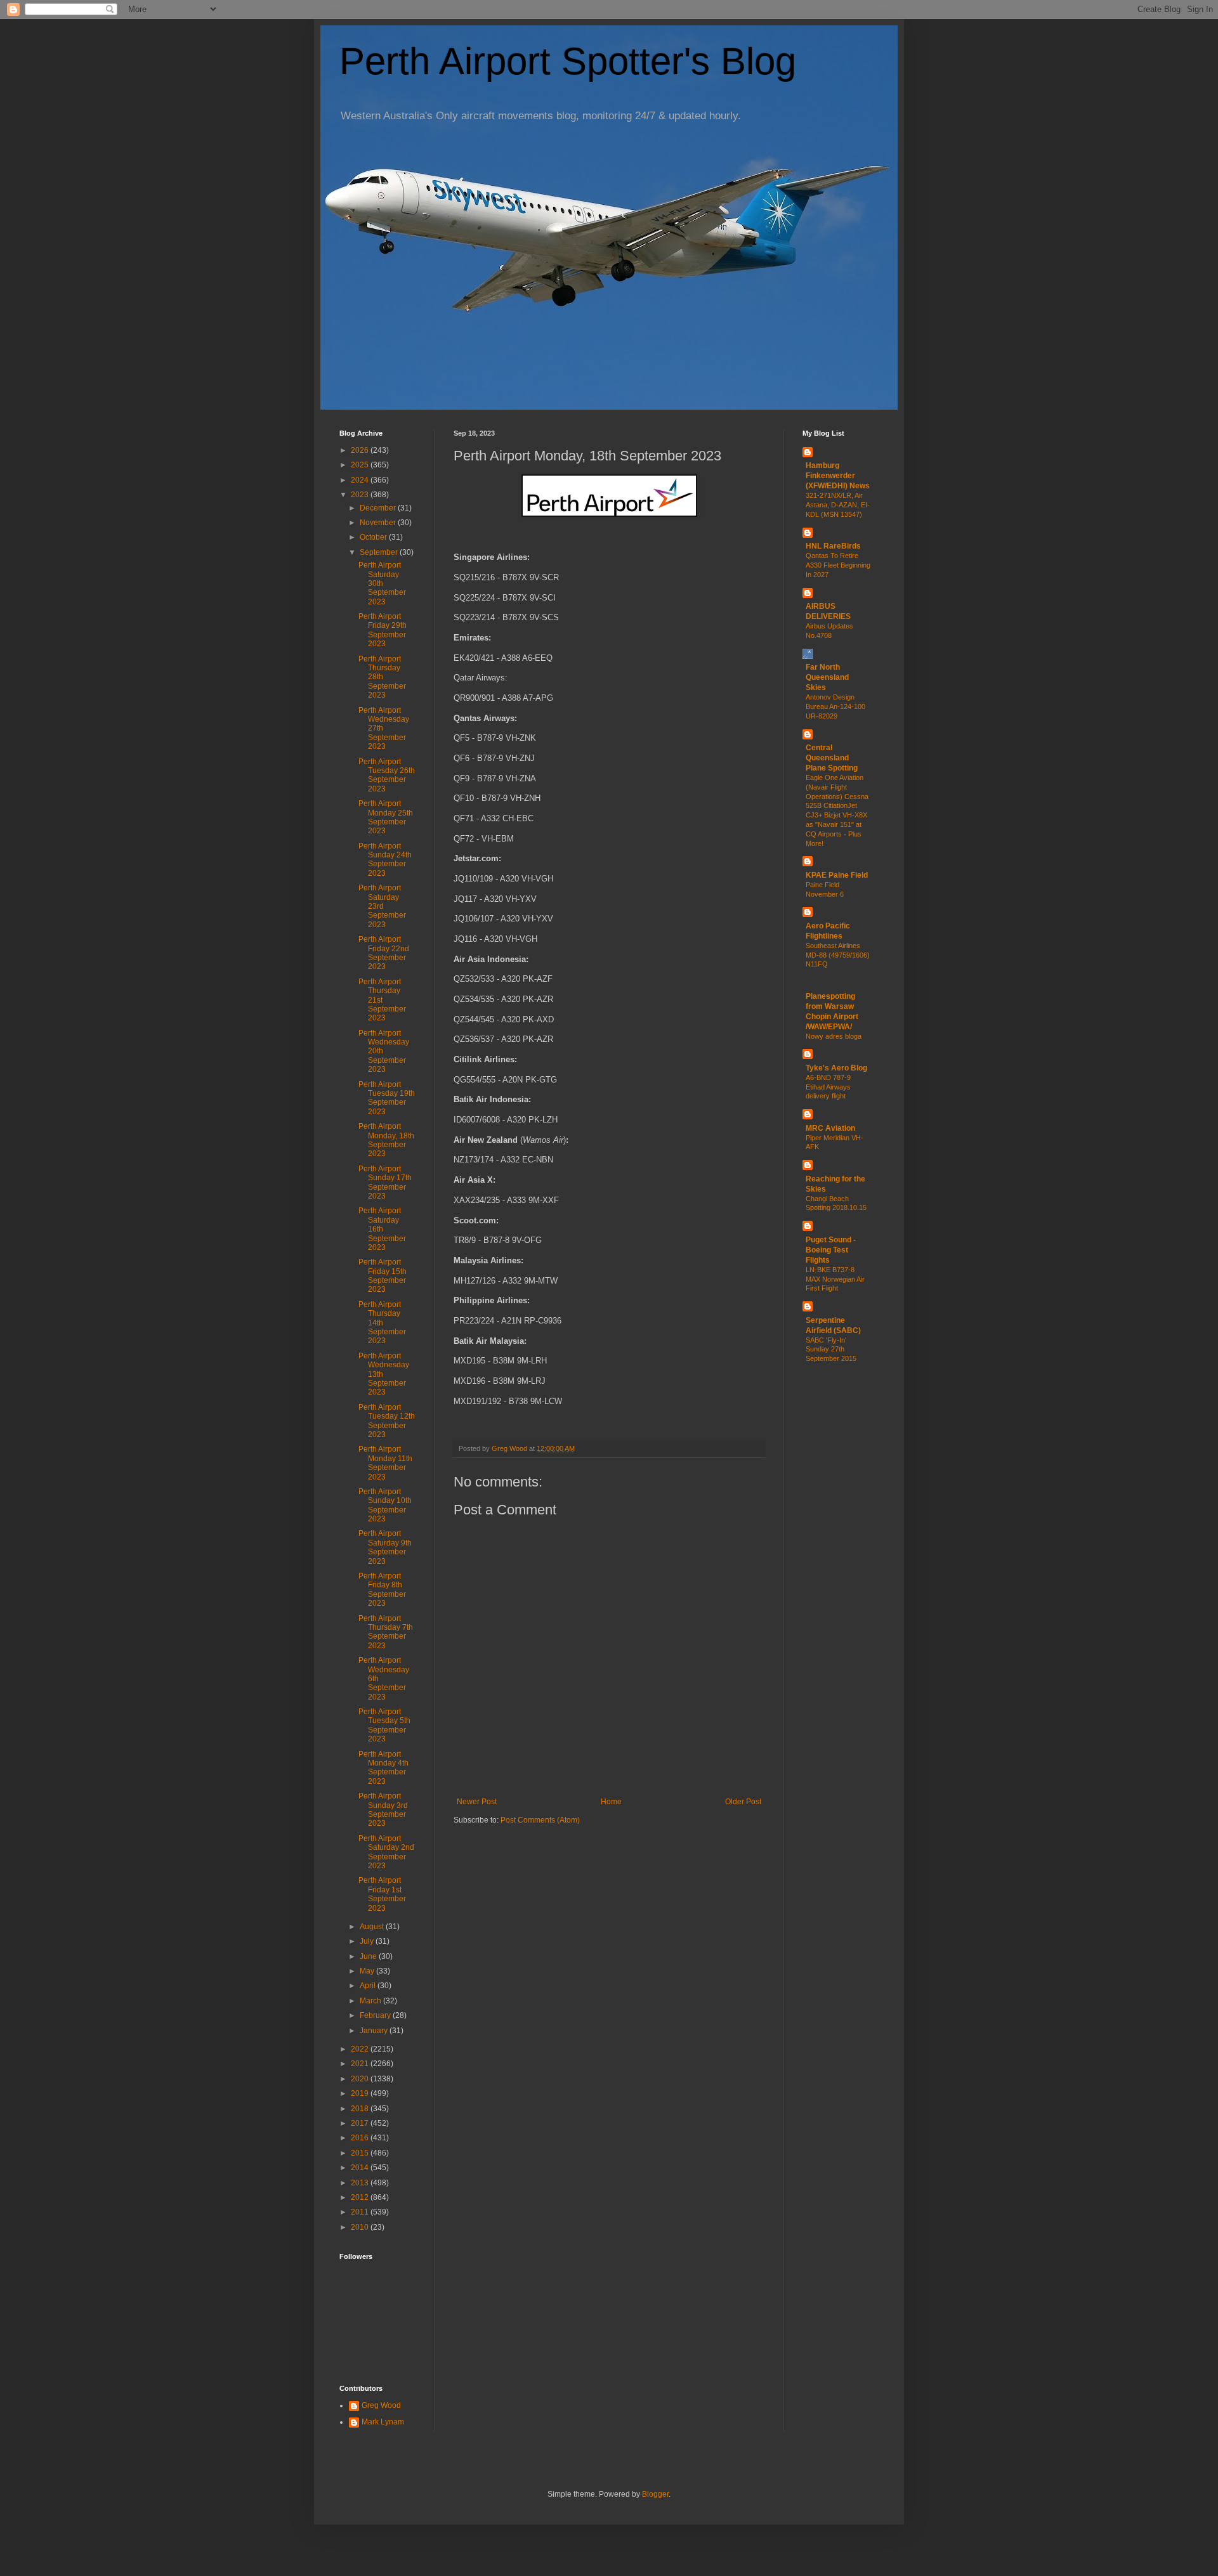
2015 (361, 2153)
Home (611, 1802)
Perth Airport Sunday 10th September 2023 (385, 1505)
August (373, 1927)
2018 (361, 2109)
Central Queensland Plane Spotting (832, 758)
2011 (361, 2212)
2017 (361, 2123)
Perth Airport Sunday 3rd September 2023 (383, 1810)
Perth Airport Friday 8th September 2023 (382, 1590)
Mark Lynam (383, 2422)
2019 (361, 2093)
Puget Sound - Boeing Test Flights (831, 1250)
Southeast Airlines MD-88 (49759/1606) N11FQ (838, 955)
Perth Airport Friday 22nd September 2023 (384, 953)
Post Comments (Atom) (540, 1820)
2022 (361, 2049)
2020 (361, 2079)
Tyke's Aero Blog (836, 1068)
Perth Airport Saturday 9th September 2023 (385, 1547)
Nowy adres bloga (834, 1036)
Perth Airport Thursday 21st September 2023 (382, 1000)
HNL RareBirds (833, 546)
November (379, 523)
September (380, 552)
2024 (361, 480)
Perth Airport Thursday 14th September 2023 (382, 1323)
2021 (361, 2064)
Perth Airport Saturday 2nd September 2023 (386, 1852)
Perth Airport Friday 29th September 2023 (383, 630)
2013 (361, 2183)
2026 (361, 450)
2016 (361, 2138)
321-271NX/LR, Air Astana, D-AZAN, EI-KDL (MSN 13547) (838, 505)
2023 (361, 495)
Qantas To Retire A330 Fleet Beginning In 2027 (838, 565)
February (376, 2015)
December (379, 508)
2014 (361, 2168)
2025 (361, 465)
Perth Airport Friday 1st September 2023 (382, 1894)
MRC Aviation (830, 1128)
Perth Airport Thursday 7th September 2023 (386, 1632)
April (369, 1986)
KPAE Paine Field (837, 875)
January (375, 2031)
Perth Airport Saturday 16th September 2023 (382, 1229)
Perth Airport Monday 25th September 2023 (386, 817)
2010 (361, 2227)
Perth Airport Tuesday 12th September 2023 (387, 1421)
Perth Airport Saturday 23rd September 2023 (382, 906)
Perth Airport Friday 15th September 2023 (383, 1276)
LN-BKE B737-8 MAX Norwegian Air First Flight (835, 1279)
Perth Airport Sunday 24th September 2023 (385, 860)
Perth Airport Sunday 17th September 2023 (385, 1182)
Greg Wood (381, 2405)
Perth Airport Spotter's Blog (568, 61)
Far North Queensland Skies (827, 677)
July (368, 1941)
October (374, 537)
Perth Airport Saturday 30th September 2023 (382, 583)
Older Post (743, 1802)
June (369, 1956)
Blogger (655, 2494)
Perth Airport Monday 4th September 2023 (383, 1768)
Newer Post (477, 1802)
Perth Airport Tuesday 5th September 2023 (384, 1725)
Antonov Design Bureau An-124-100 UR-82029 (835, 706)
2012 (361, 2197)
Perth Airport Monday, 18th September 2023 (386, 1140)
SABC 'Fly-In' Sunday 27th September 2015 (831, 1350)
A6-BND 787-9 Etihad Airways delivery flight (828, 1087)
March (371, 2001)
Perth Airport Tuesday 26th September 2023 (387, 775)
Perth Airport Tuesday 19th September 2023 (387, 1098)
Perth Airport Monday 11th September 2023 (385, 1463)
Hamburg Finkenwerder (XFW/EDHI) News (838, 476)
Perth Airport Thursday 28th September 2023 (382, 677)
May (368, 1971)
